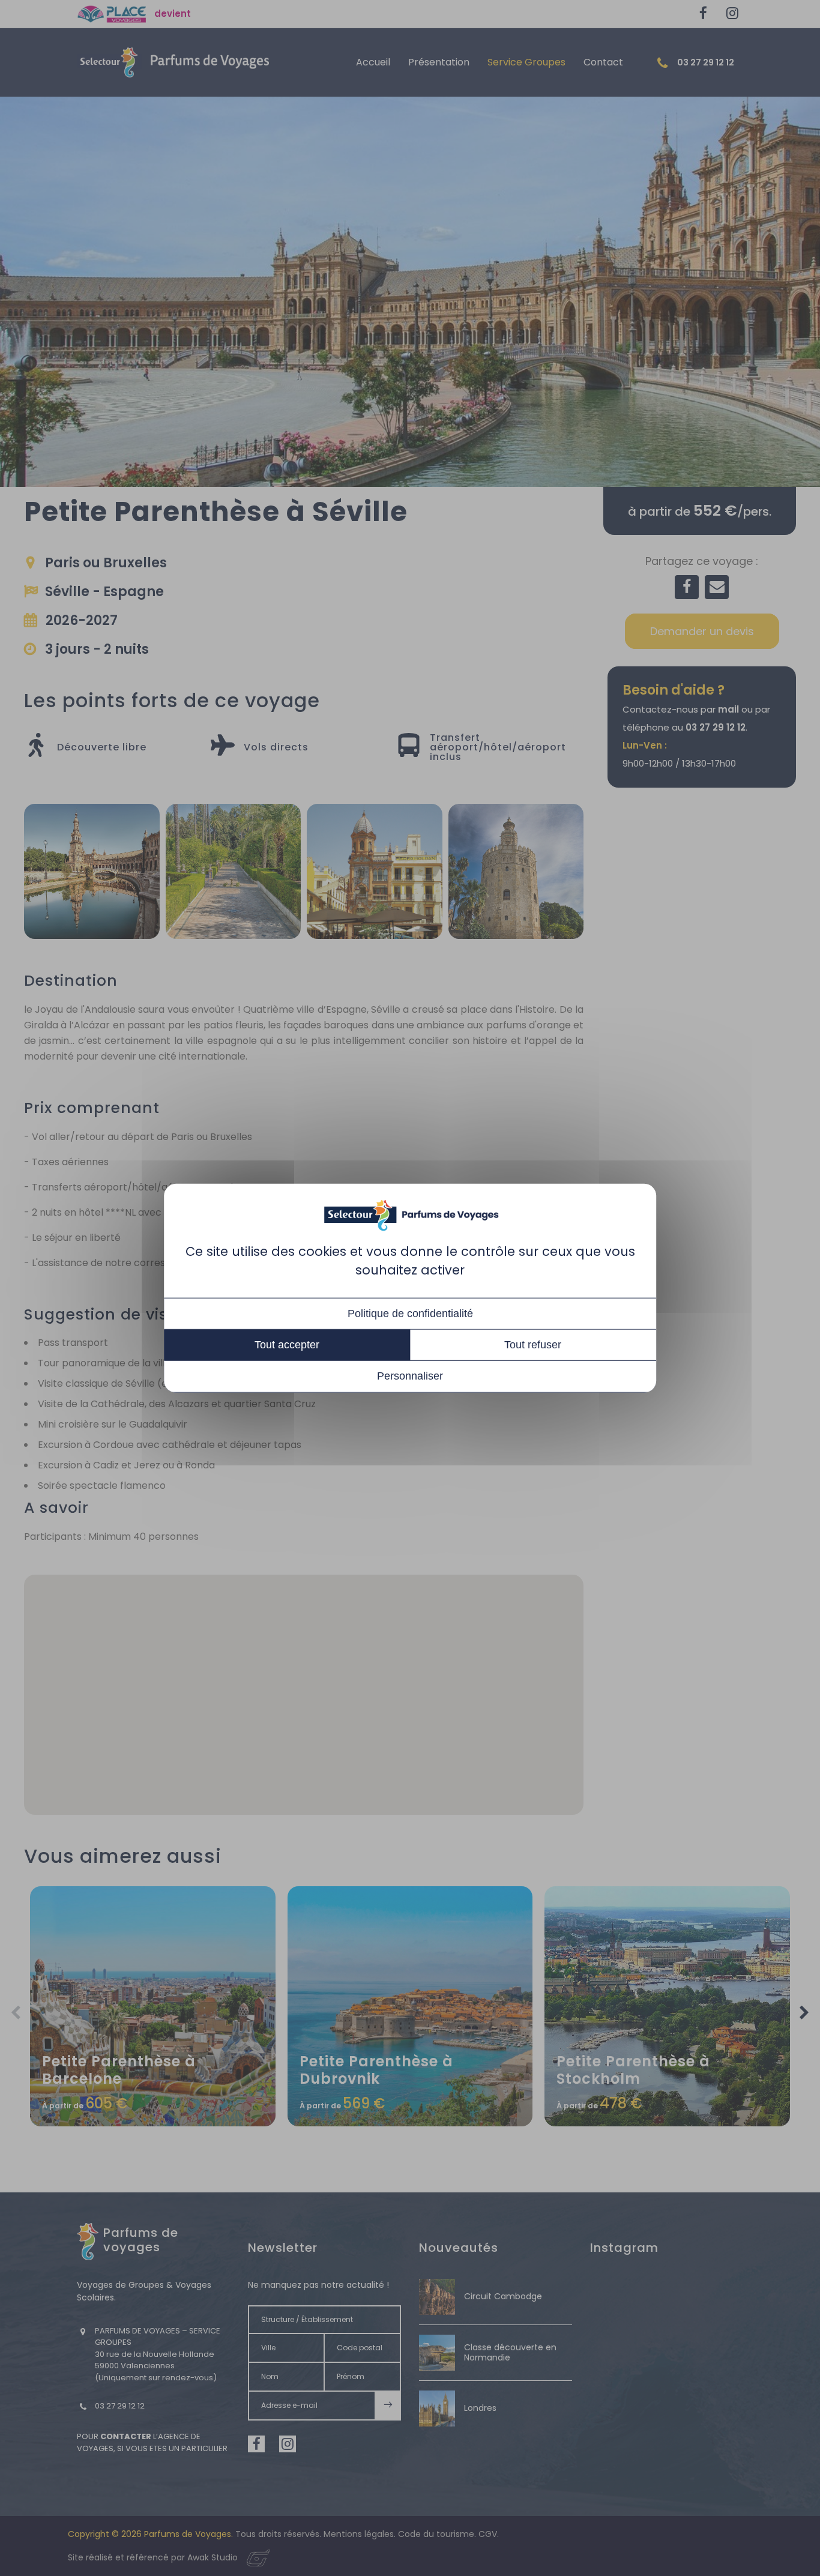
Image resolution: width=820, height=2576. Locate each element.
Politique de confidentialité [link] (410, 1314)
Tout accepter (287, 1345)
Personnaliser (410, 1376)
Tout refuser (533, 1345)
